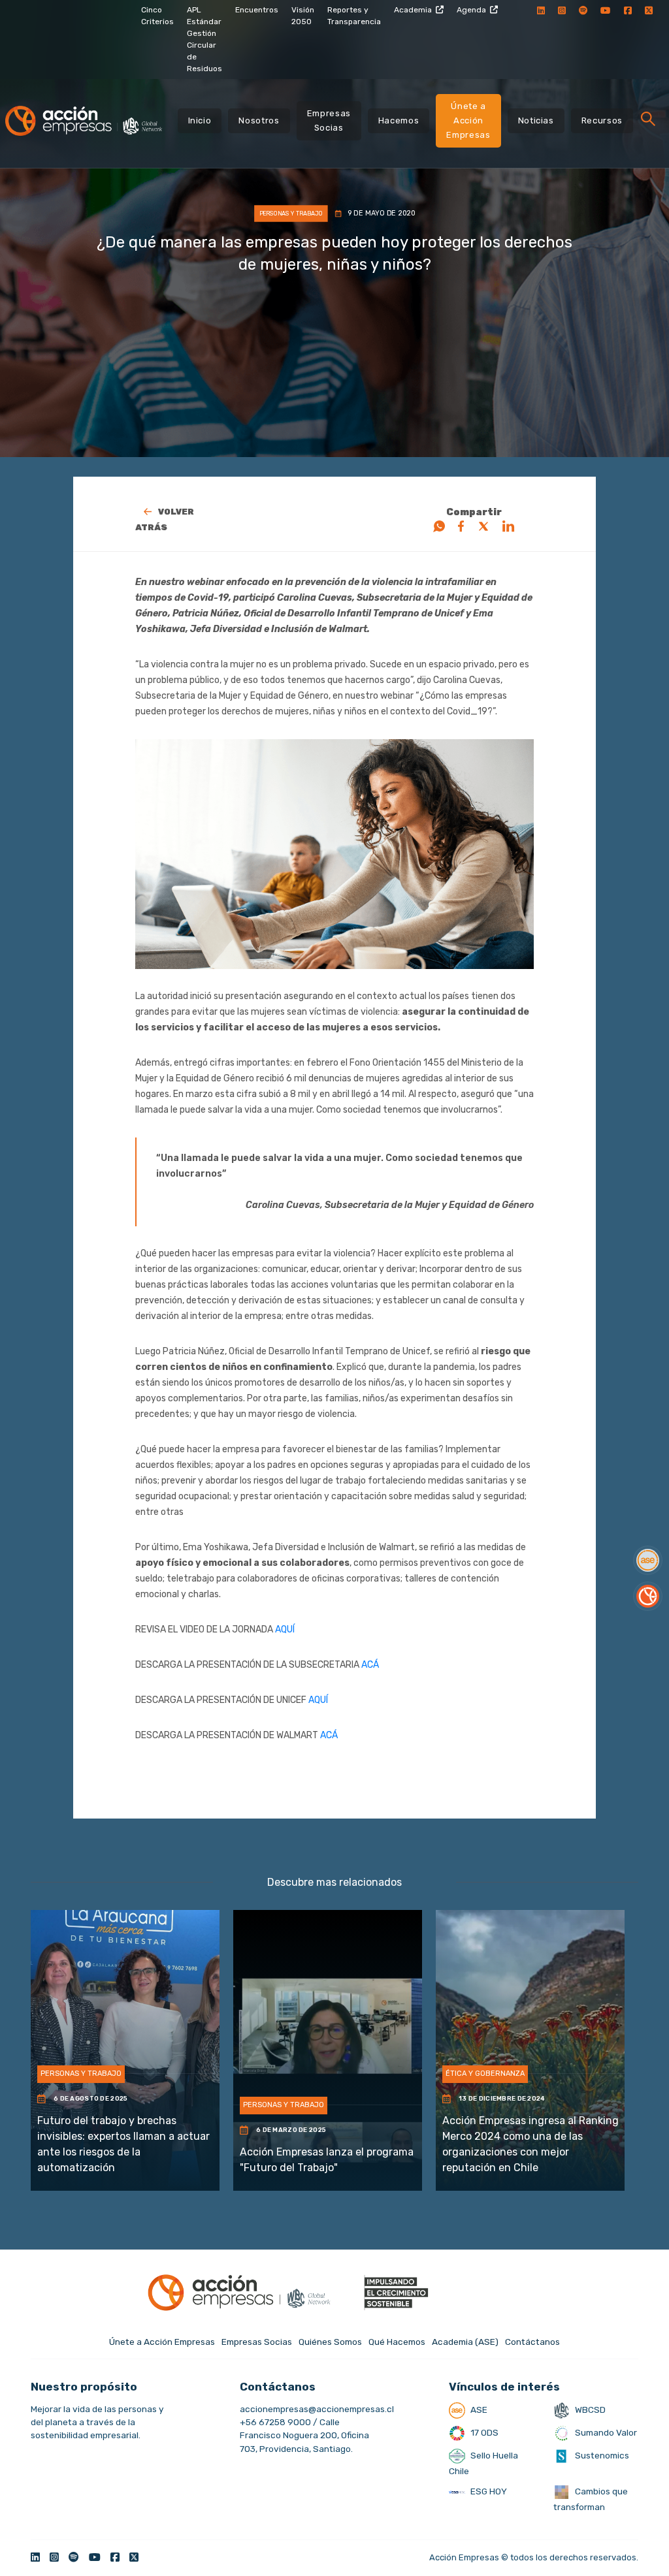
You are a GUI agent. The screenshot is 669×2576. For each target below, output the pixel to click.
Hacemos (399, 120)
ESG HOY (488, 2491)
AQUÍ (285, 1630)
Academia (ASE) (465, 2342)
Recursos (602, 120)
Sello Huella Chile (483, 2463)
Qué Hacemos (397, 2342)
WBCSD (589, 2409)
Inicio (200, 120)
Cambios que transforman (591, 2499)
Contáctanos (532, 2342)
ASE (478, 2409)
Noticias (536, 120)
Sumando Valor (605, 2432)
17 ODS (483, 2432)
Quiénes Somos (330, 2342)
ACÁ (371, 1665)
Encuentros (257, 10)
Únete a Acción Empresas (468, 120)
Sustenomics (601, 2455)
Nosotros (259, 120)
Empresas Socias (329, 120)
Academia (413, 10)
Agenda (471, 10)
